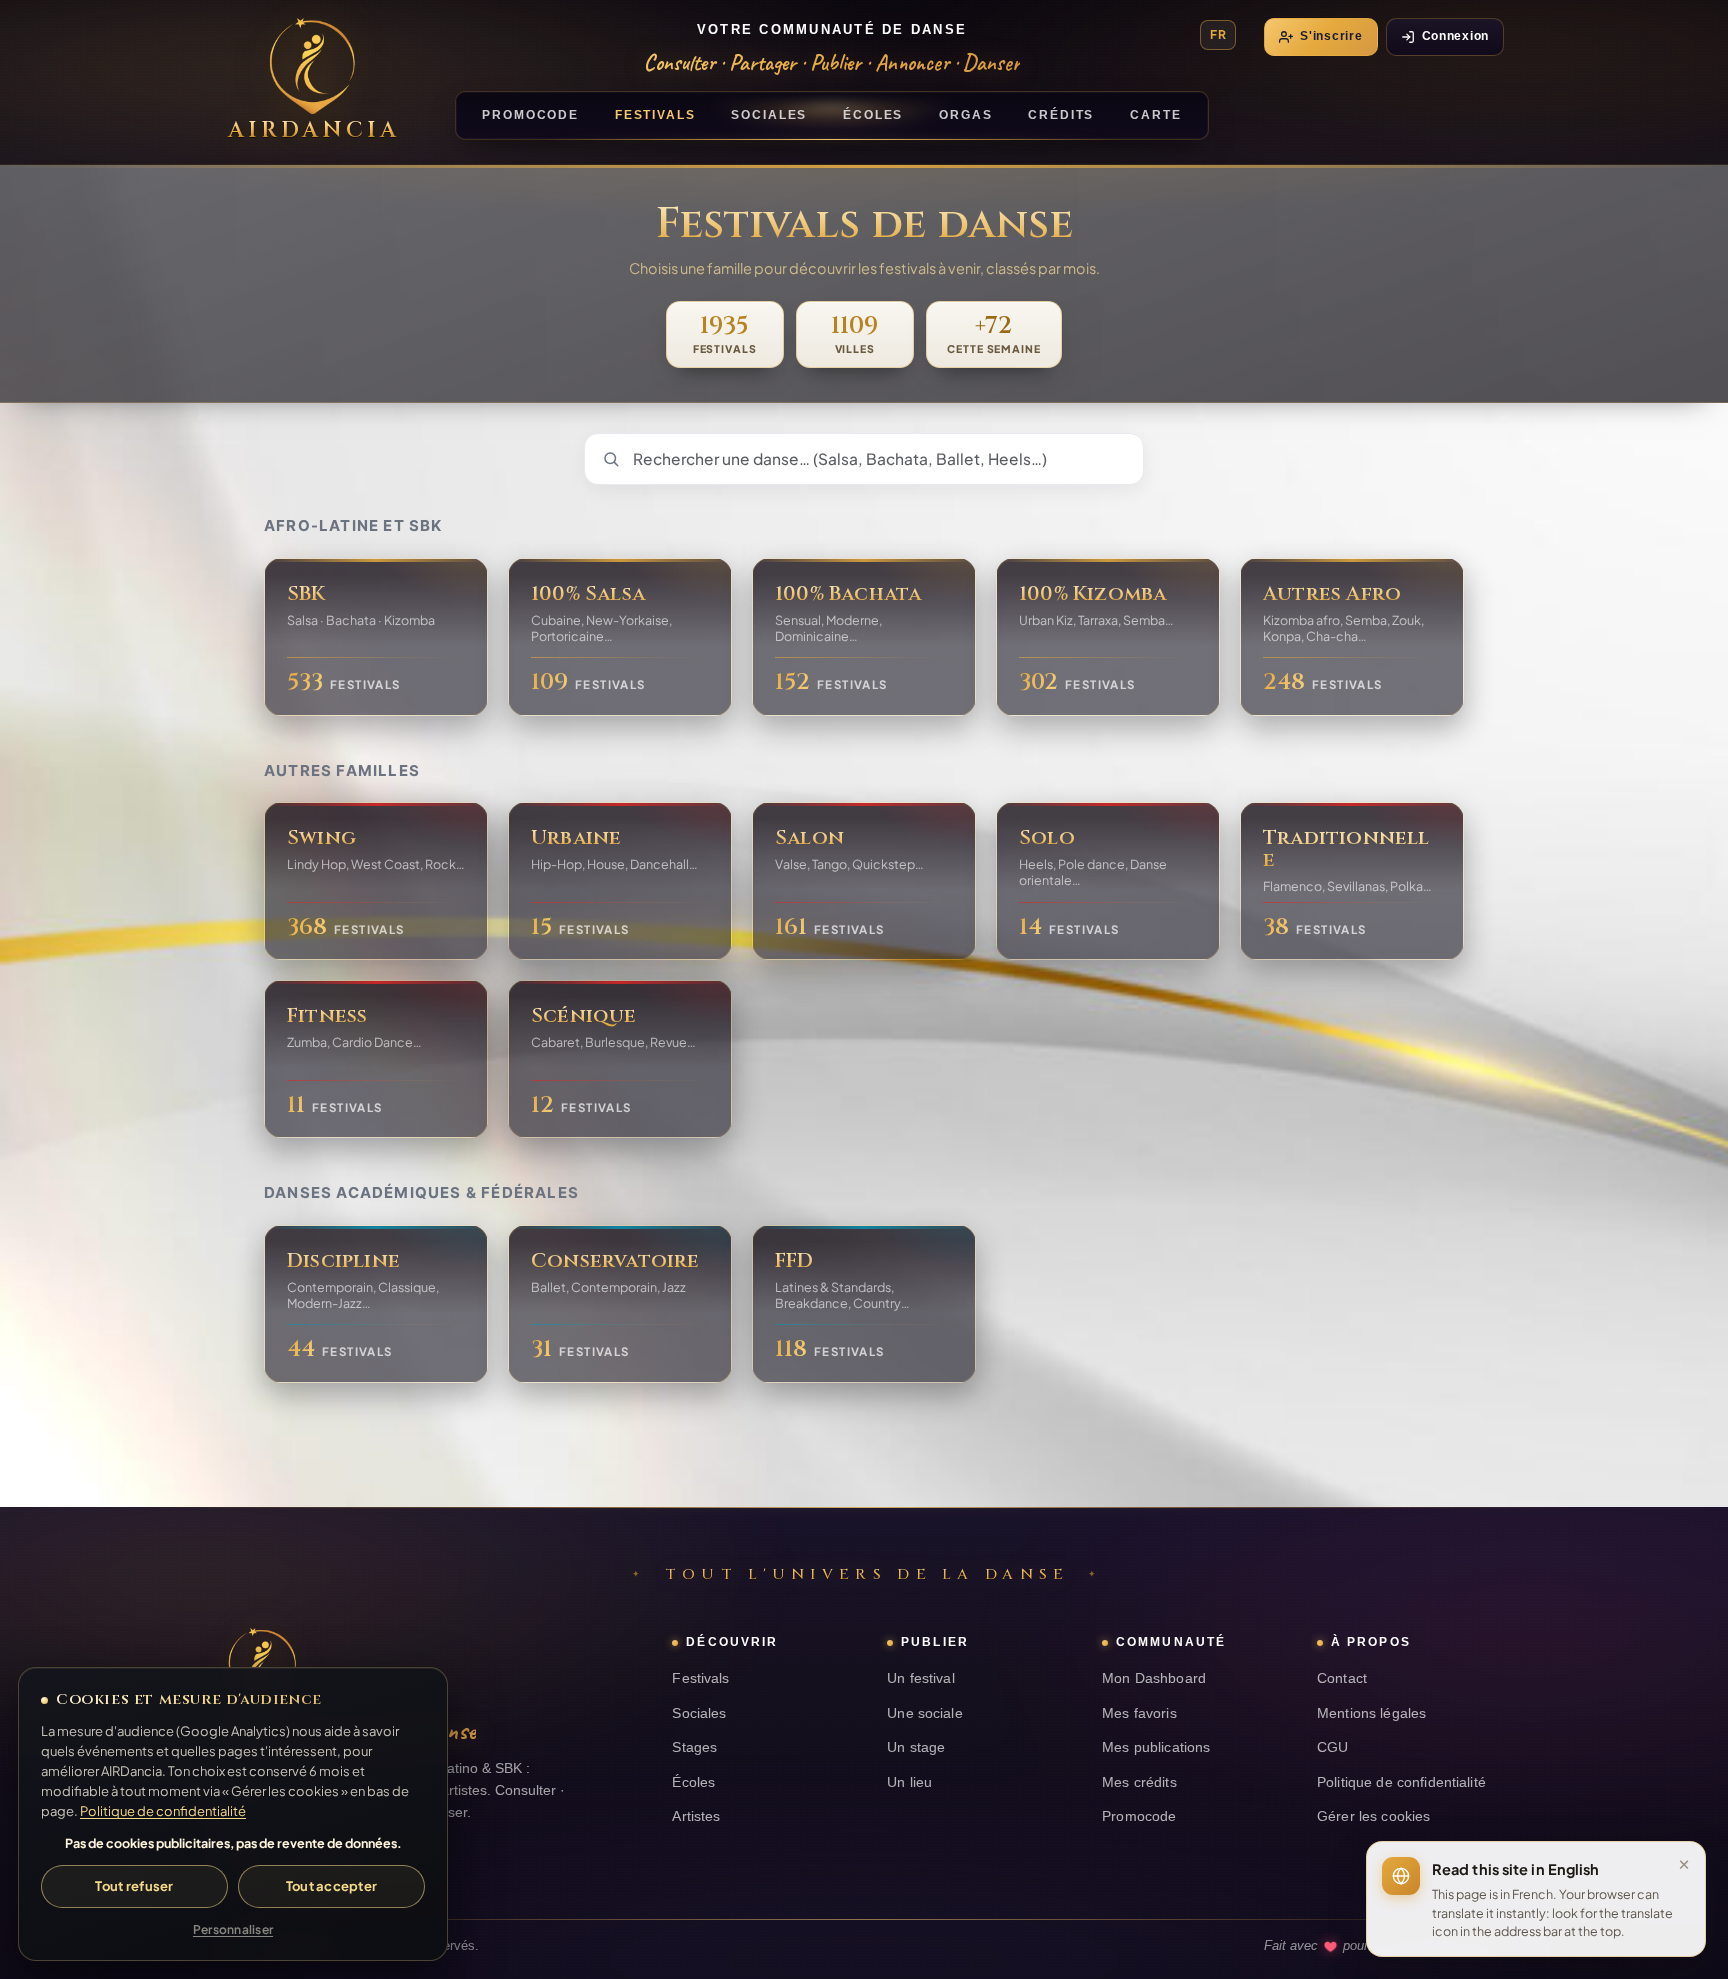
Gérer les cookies (1373, 1816)
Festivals (700, 1678)
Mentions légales (1371, 1713)
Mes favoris (1139, 1713)
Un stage (916, 1747)
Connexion (1455, 36)
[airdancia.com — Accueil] (262, 1666)
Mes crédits (1139, 1782)
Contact (1342, 1678)
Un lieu (909, 1782)
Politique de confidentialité (1401, 1782)
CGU (1332, 1747)
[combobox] (864, 459)
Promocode (1139, 1816)
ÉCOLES (873, 115)
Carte (1155, 115)
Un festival (921, 1678)
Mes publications (1156, 1747)
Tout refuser (134, 1886)
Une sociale (925, 1713)
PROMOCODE (530, 115)
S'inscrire (1331, 36)
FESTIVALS (655, 115)
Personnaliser (233, 1929)
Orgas (965, 115)
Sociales (699, 1713)
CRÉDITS (1061, 115)
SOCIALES (769, 115)
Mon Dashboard (1154, 1678)
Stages (694, 1747)
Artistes (696, 1816)
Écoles (693, 1782)
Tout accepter (331, 1886)
